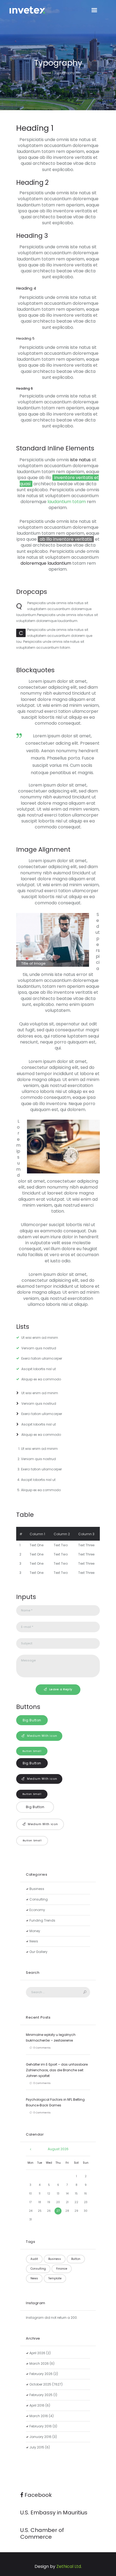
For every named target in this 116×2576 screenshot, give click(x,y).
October (40, 2384)
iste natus (80, 460)
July (37, 2447)
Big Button (32, 1720)
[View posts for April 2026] (30, 2149)
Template (55, 2278)
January (40, 2437)
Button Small (32, 1751)
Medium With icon (42, 1736)
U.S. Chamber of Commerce (42, 2533)
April (37, 2353)
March (39, 2363)
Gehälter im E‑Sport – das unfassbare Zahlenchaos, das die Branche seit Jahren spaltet (57, 2070)
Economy (37, 1910)
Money (35, 1931)
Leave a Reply (61, 1689)
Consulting (39, 1899)
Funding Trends (42, 1920)
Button (76, 2259)
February (41, 2374)
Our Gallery (38, 1952)
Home (46, 73)
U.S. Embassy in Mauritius (54, 2513)
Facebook (37, 2495)
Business (37, 1889)
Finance (62, 2269)
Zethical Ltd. (69, 2566)
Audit (34, 2259)
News (34, 1941)
